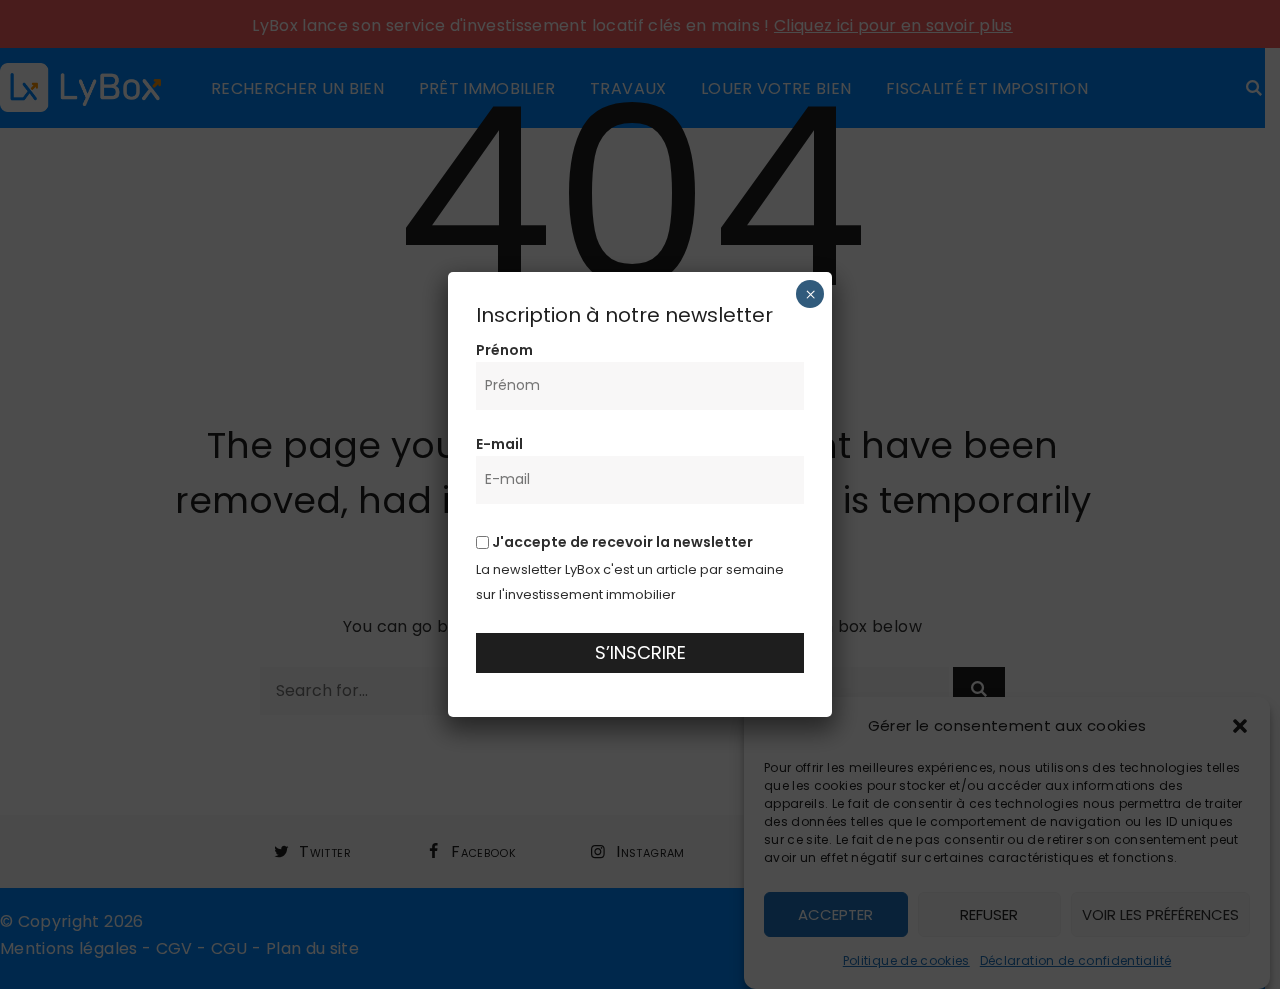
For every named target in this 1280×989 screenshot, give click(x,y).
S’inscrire (640, 652)
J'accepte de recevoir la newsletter (621, 542)
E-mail (499, 444)
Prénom (504, 350)
